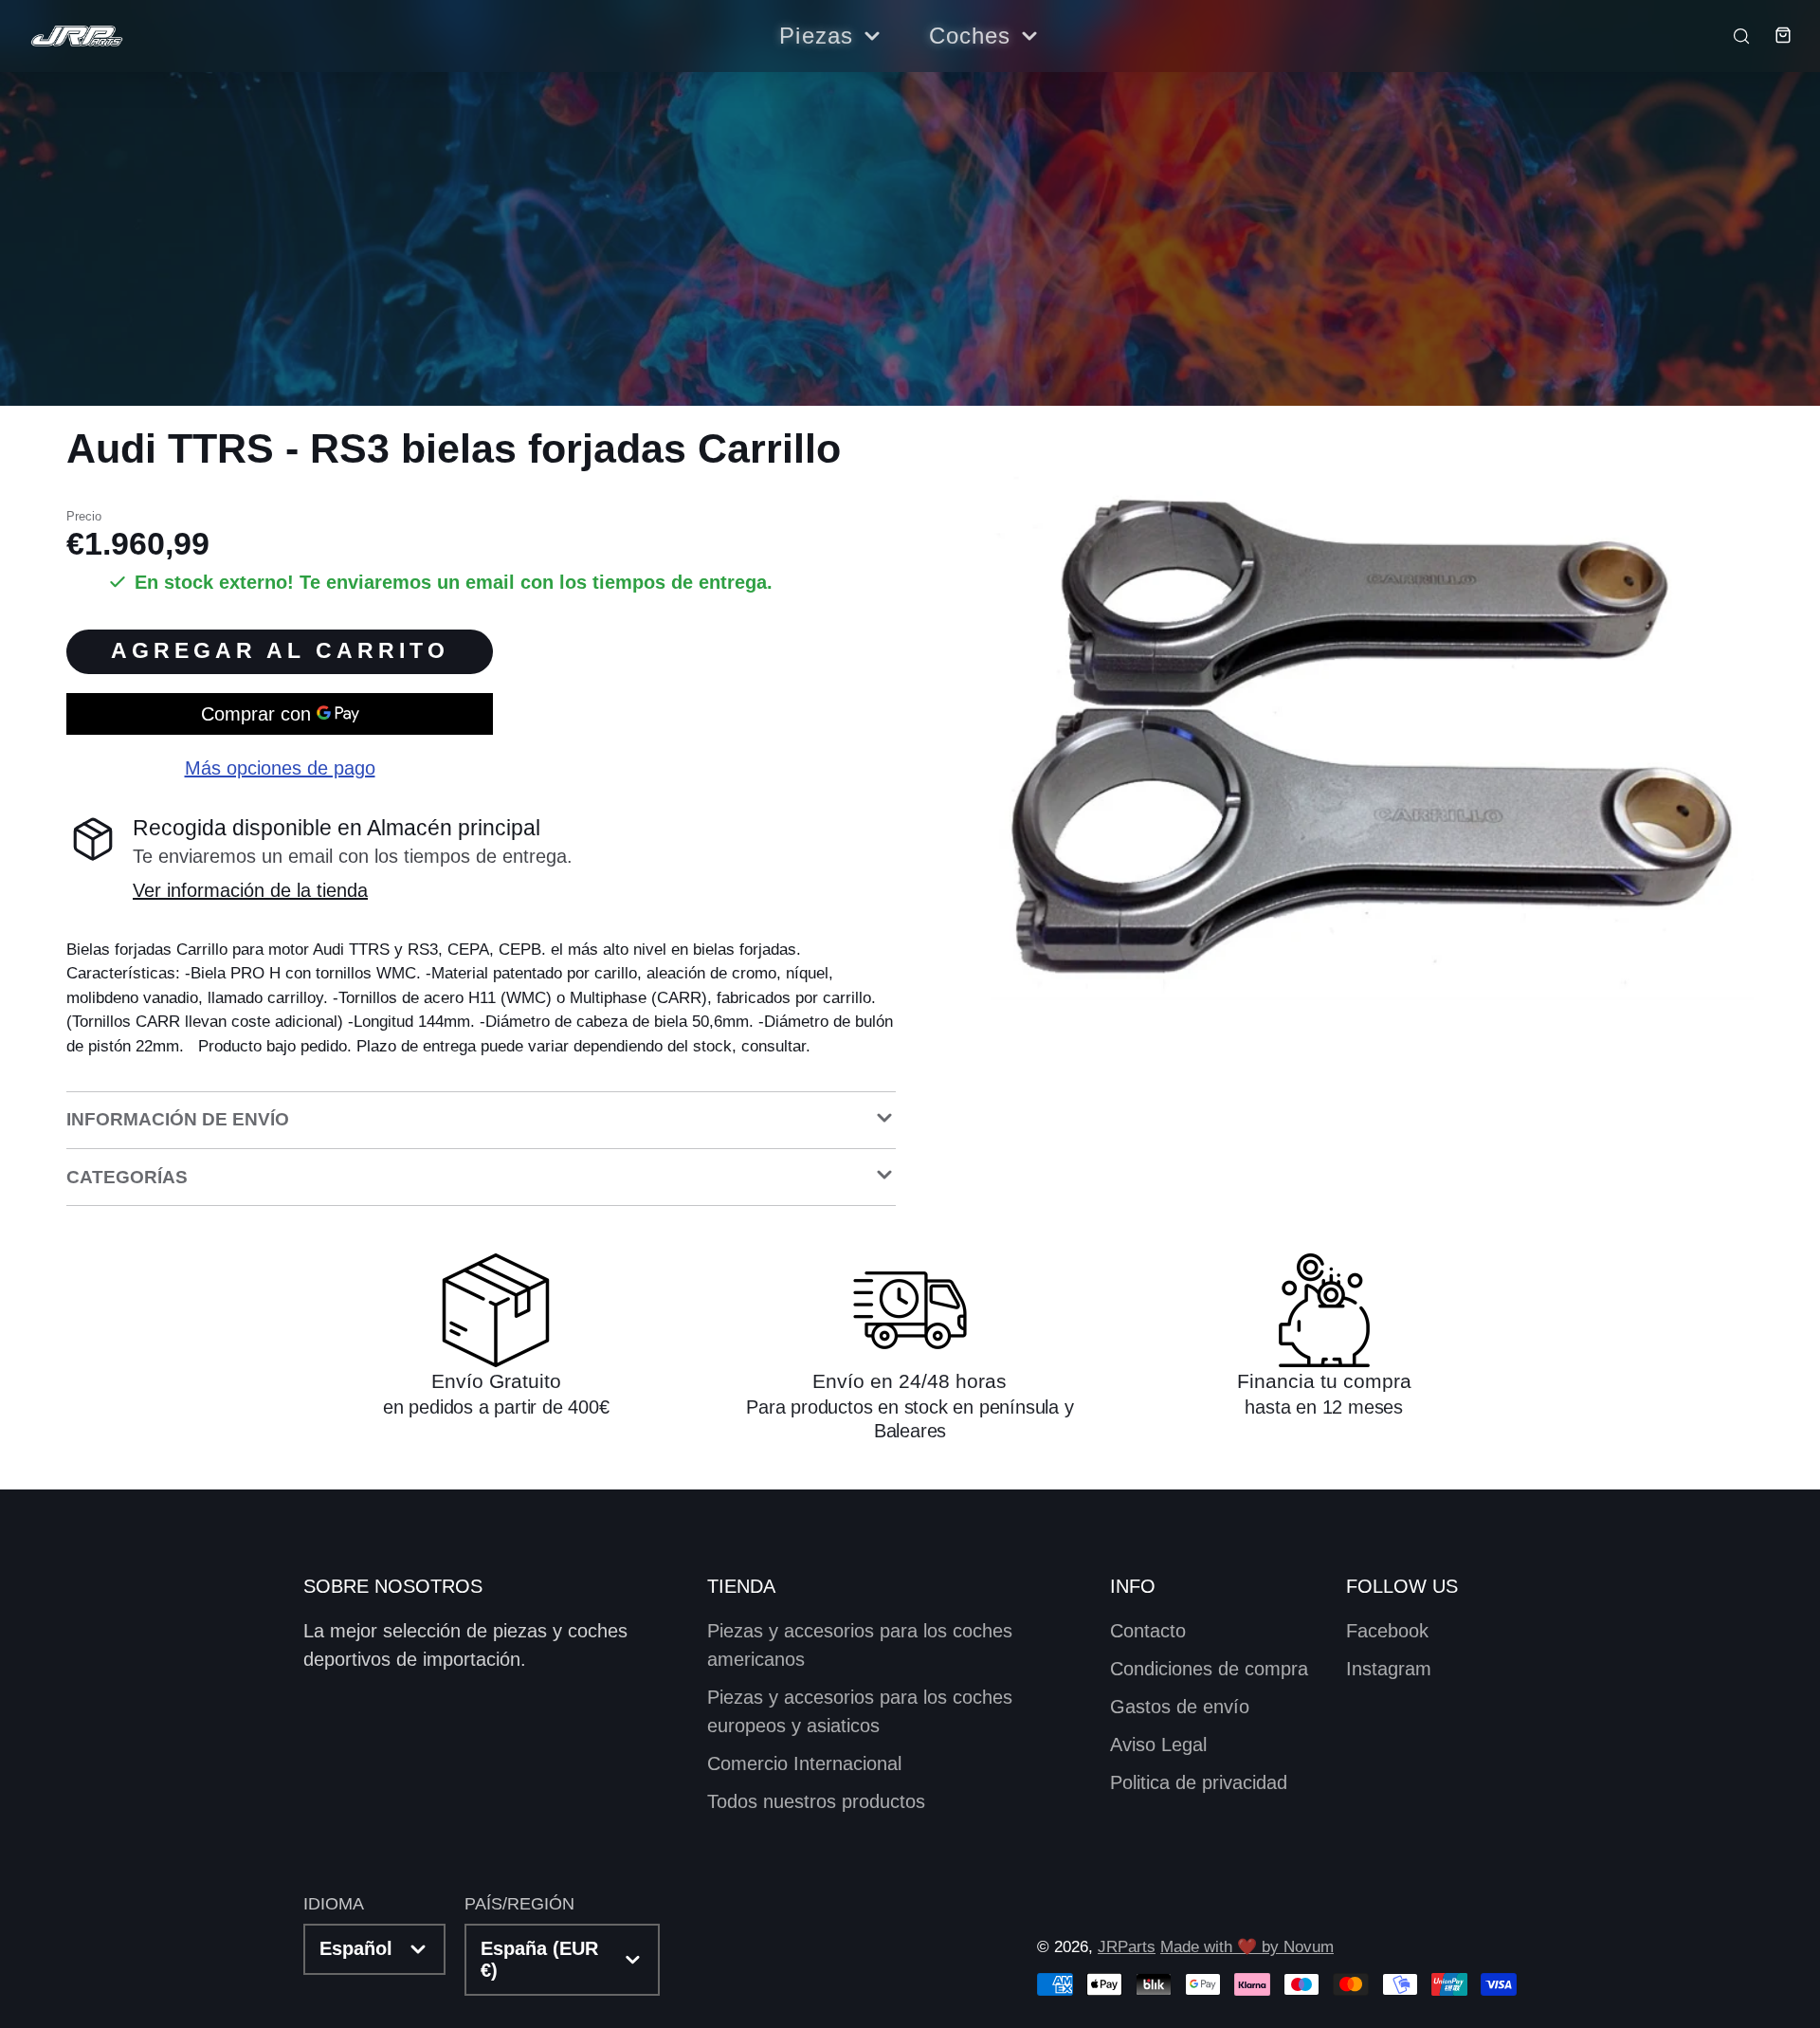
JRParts (1127, 1947)
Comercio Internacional (804, 1763)
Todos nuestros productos (816, 1801)
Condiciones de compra (1209, 1669)
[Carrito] (1773, 35)
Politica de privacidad (1199, 1782)
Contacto (1148, 1631)
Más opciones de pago (280, 768)
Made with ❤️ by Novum (1247, 1947)
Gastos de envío (1180, 1707)
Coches (970, 36)
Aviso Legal (1158, 1745)
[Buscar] (1732, 35)
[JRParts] (76, 37)
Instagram (1389, 1669)
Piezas (816, 36)
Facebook (1387, 1631)
